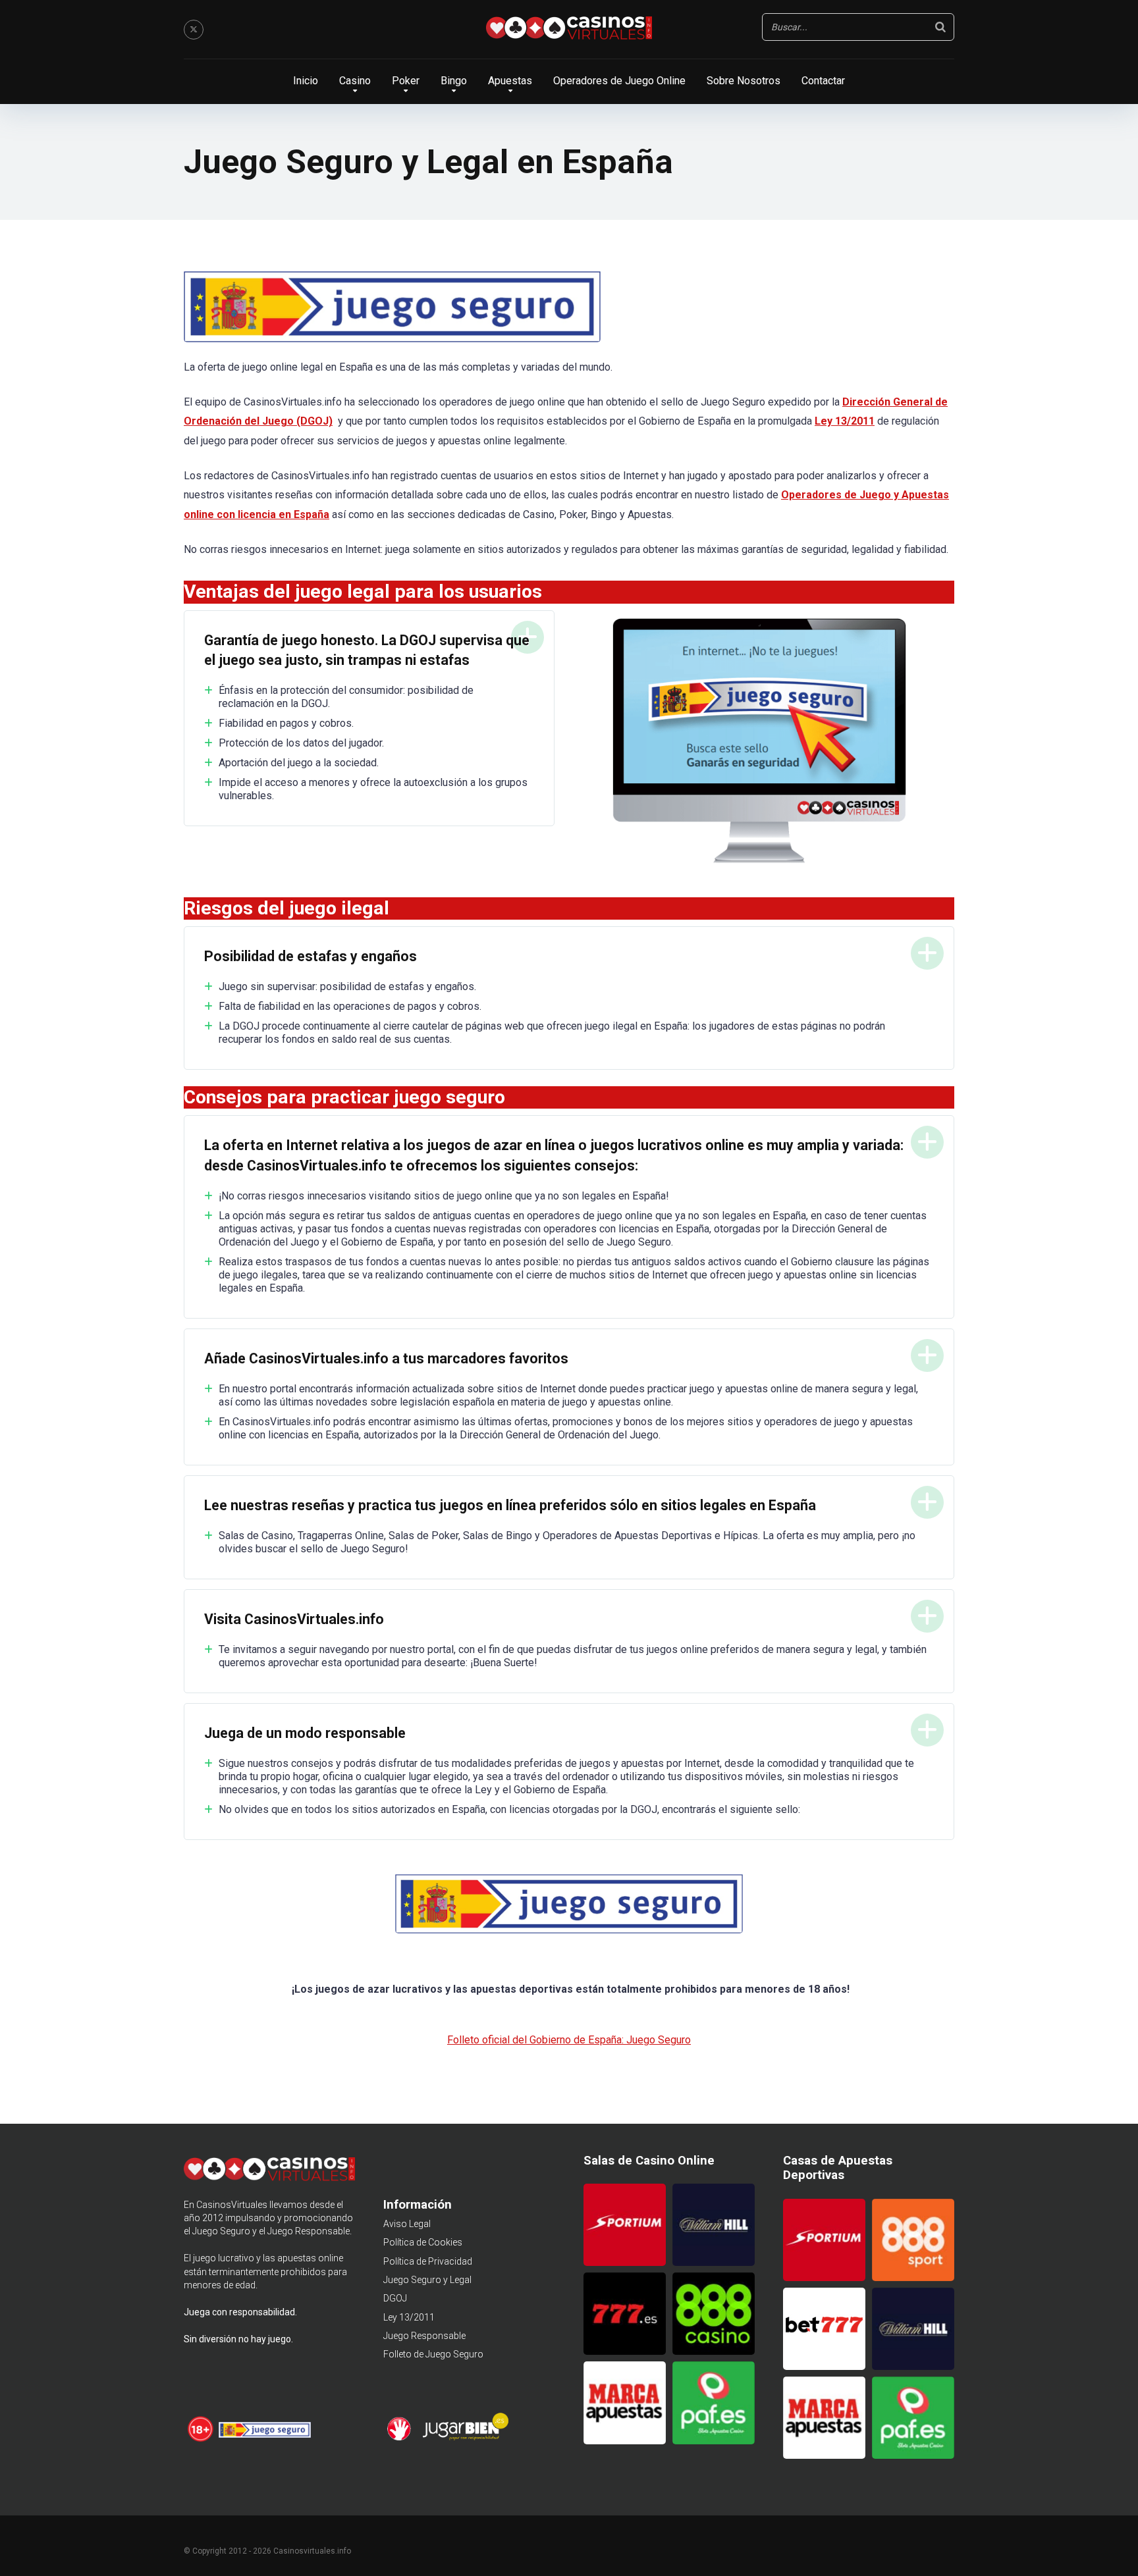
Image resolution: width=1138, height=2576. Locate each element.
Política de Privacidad (428, 2261)
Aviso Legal (407, 2224)
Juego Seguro (221, 2231)
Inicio (306, 81)
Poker (406, 81)
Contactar (823, 81)
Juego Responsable (424, 2336)
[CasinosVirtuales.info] (569, 30)
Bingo (454, 81)
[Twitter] (194, 30)
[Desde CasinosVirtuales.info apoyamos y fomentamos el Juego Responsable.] (201, 2440)
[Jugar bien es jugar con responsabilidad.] (464, 2438)
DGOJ (395, 2298)
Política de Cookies (423, 2242)
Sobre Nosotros (744, 81)
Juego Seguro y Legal (427, 2280)
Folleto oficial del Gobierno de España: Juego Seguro (569, 2040)
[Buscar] (940, 27)
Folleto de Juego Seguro (433, 2354)
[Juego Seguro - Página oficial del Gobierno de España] (265, 2440)
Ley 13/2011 (409, 2317)
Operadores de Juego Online (619, 81)
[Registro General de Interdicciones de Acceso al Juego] (401, 2438)
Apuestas (510, 81)
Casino (355, 81)
